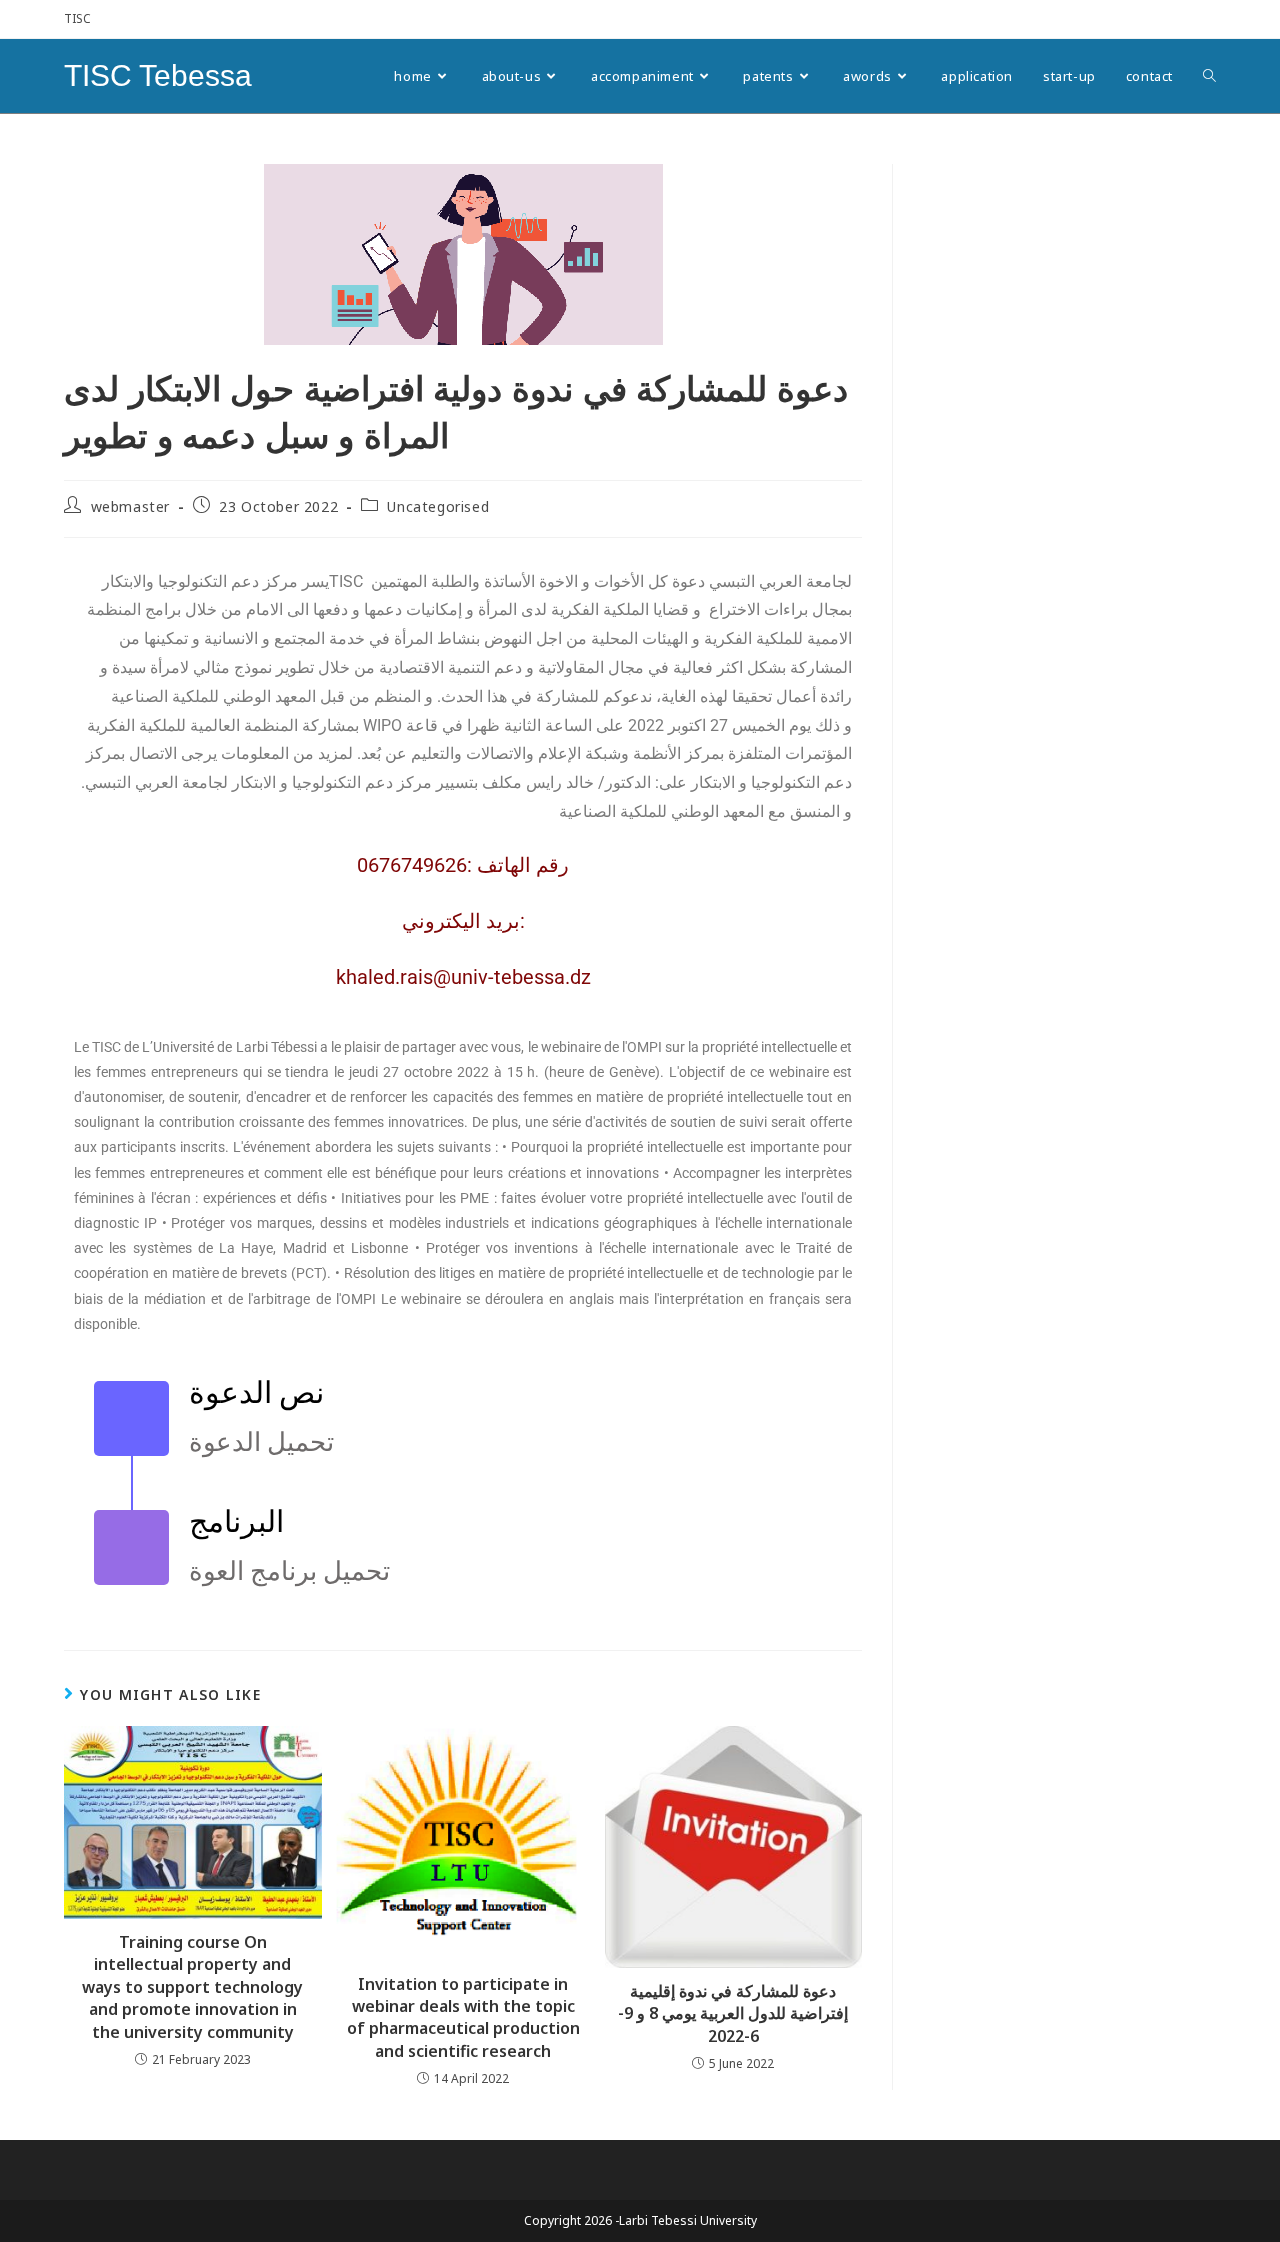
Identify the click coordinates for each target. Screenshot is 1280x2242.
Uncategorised (438, 506)
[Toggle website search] (1209, 76)
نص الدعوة (256, 1392)
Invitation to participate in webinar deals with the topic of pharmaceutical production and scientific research (463, 2017)
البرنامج (236, 1521)
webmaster (130, 506)
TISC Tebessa (158, 75)
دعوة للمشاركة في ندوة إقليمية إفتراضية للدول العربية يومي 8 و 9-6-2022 (733, 2013)
